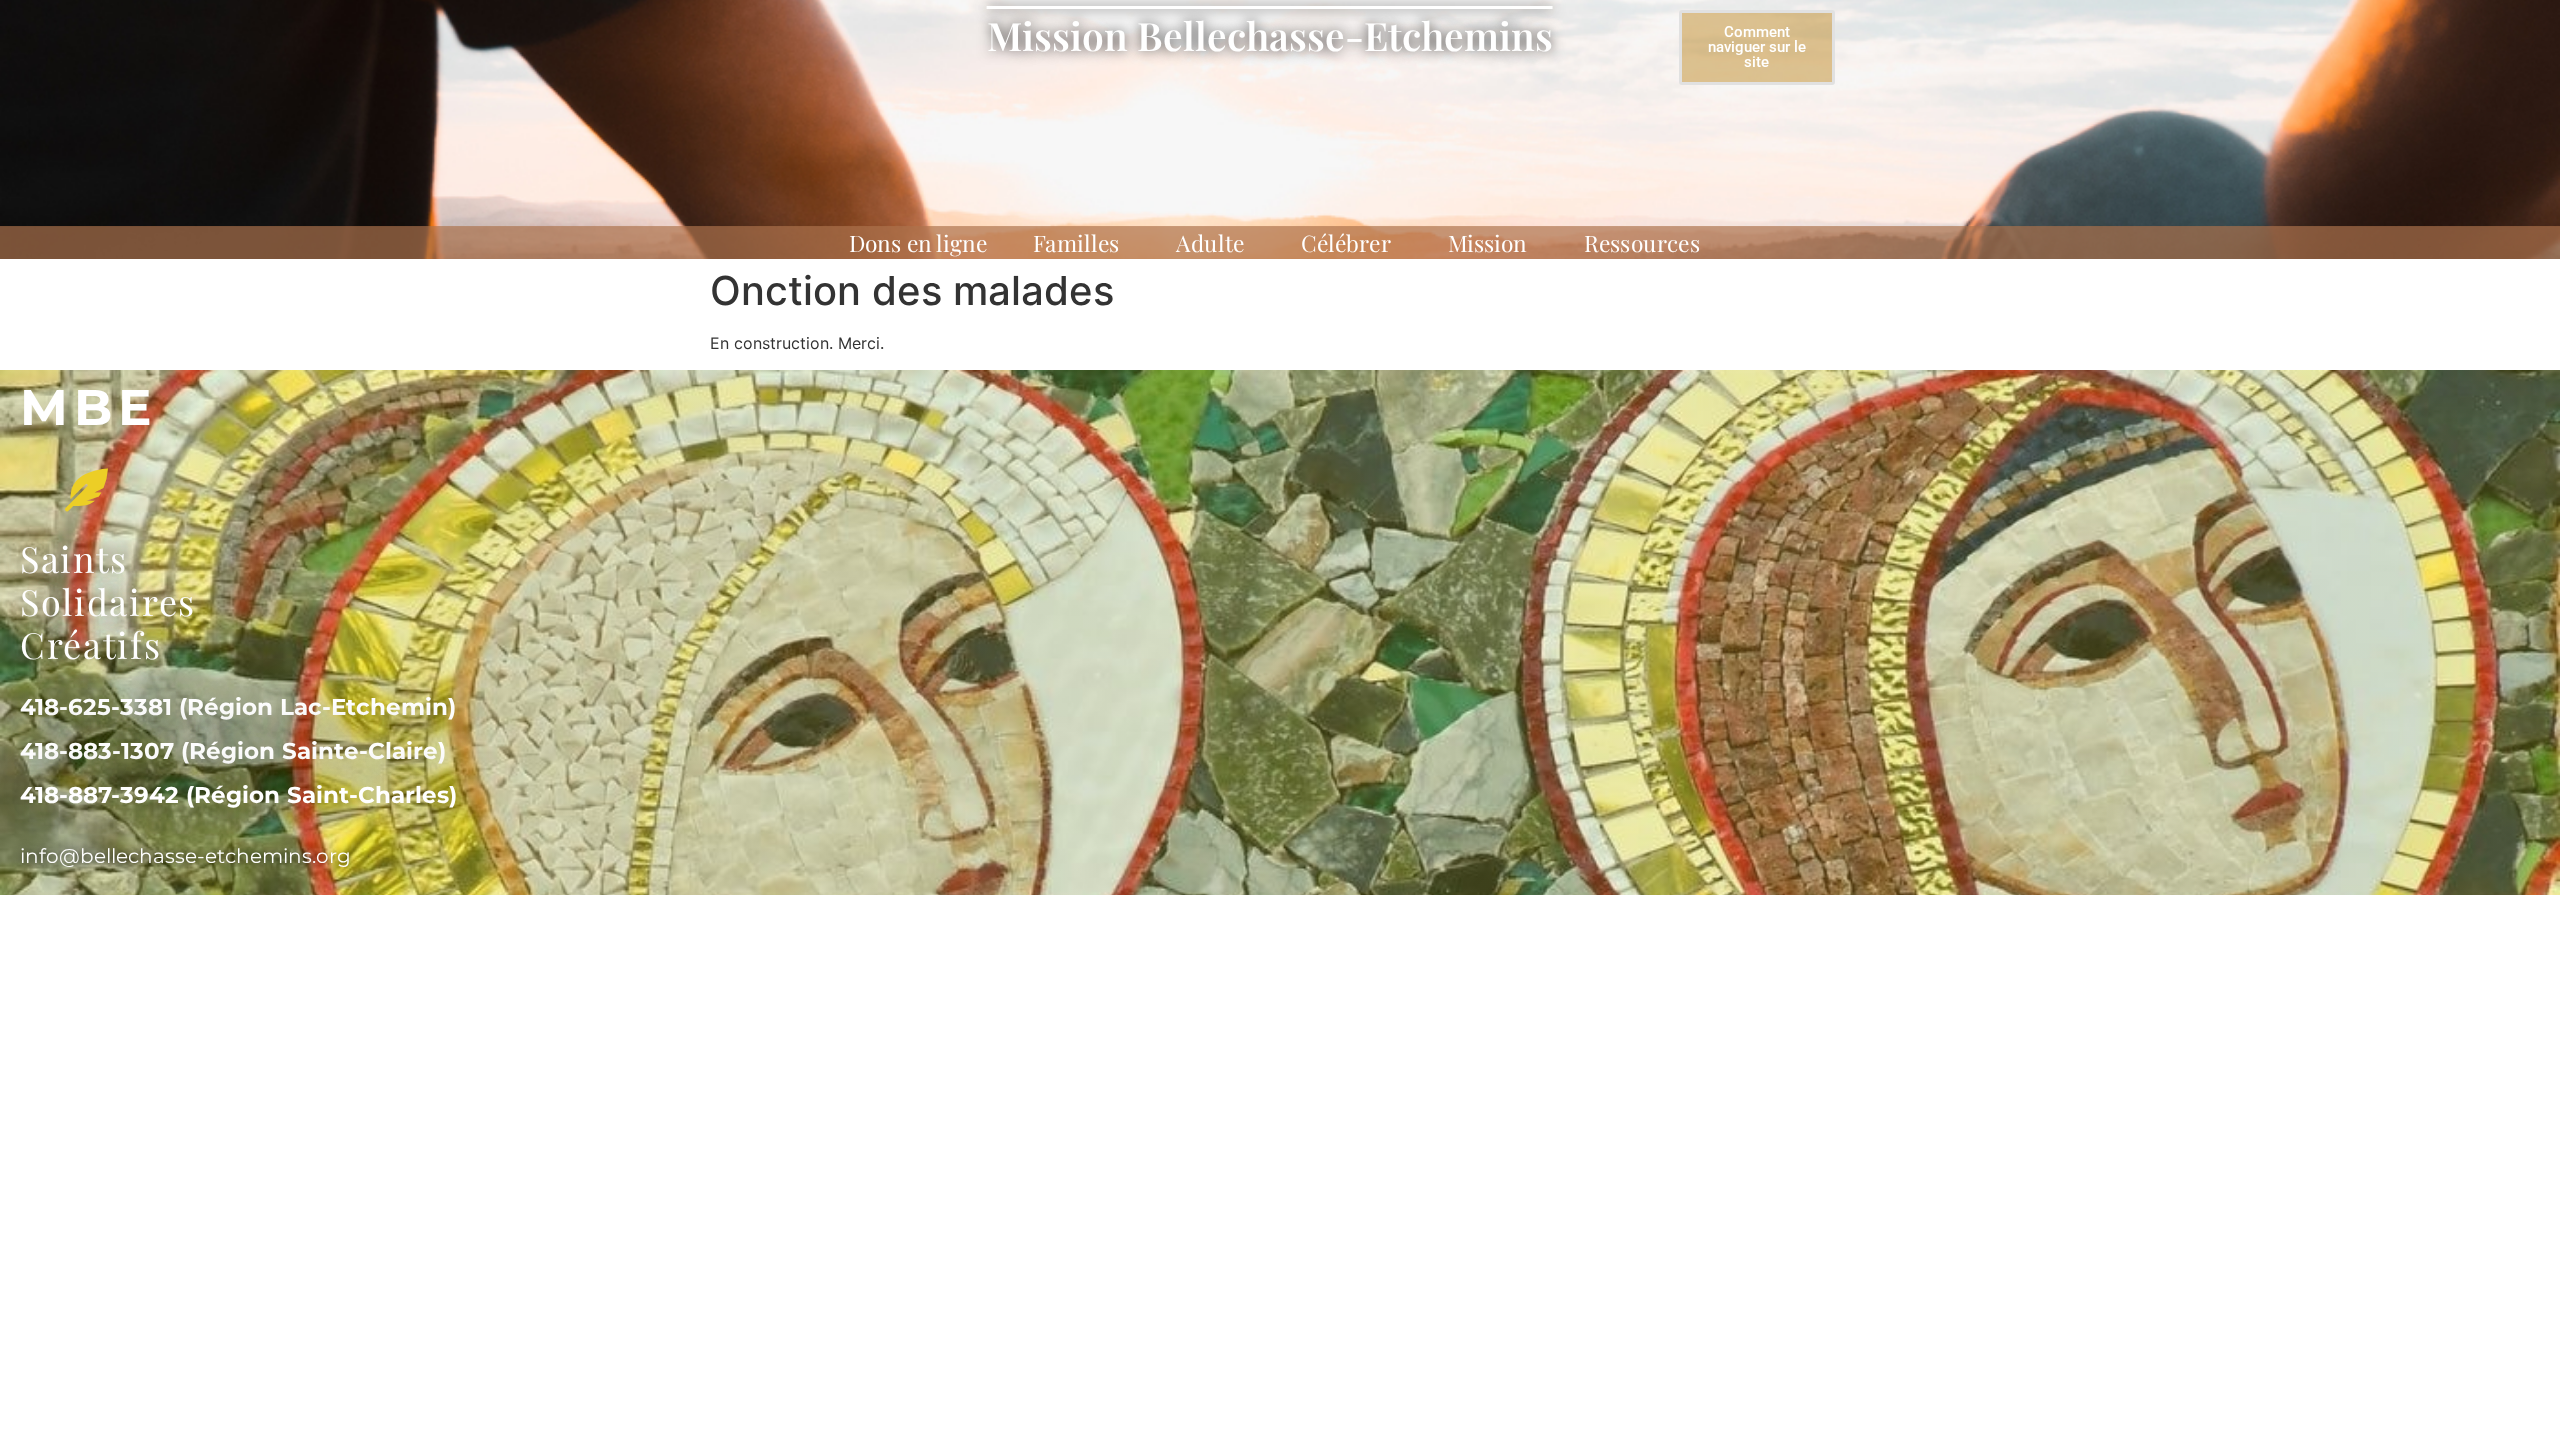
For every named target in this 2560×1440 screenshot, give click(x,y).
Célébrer (1346, 242)
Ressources (1642, 242)
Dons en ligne (918, 242)
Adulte (1210, 242)
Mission (1488, 242)
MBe (89, 407)
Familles (1076, 242)
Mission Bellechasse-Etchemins (1270, 35)
